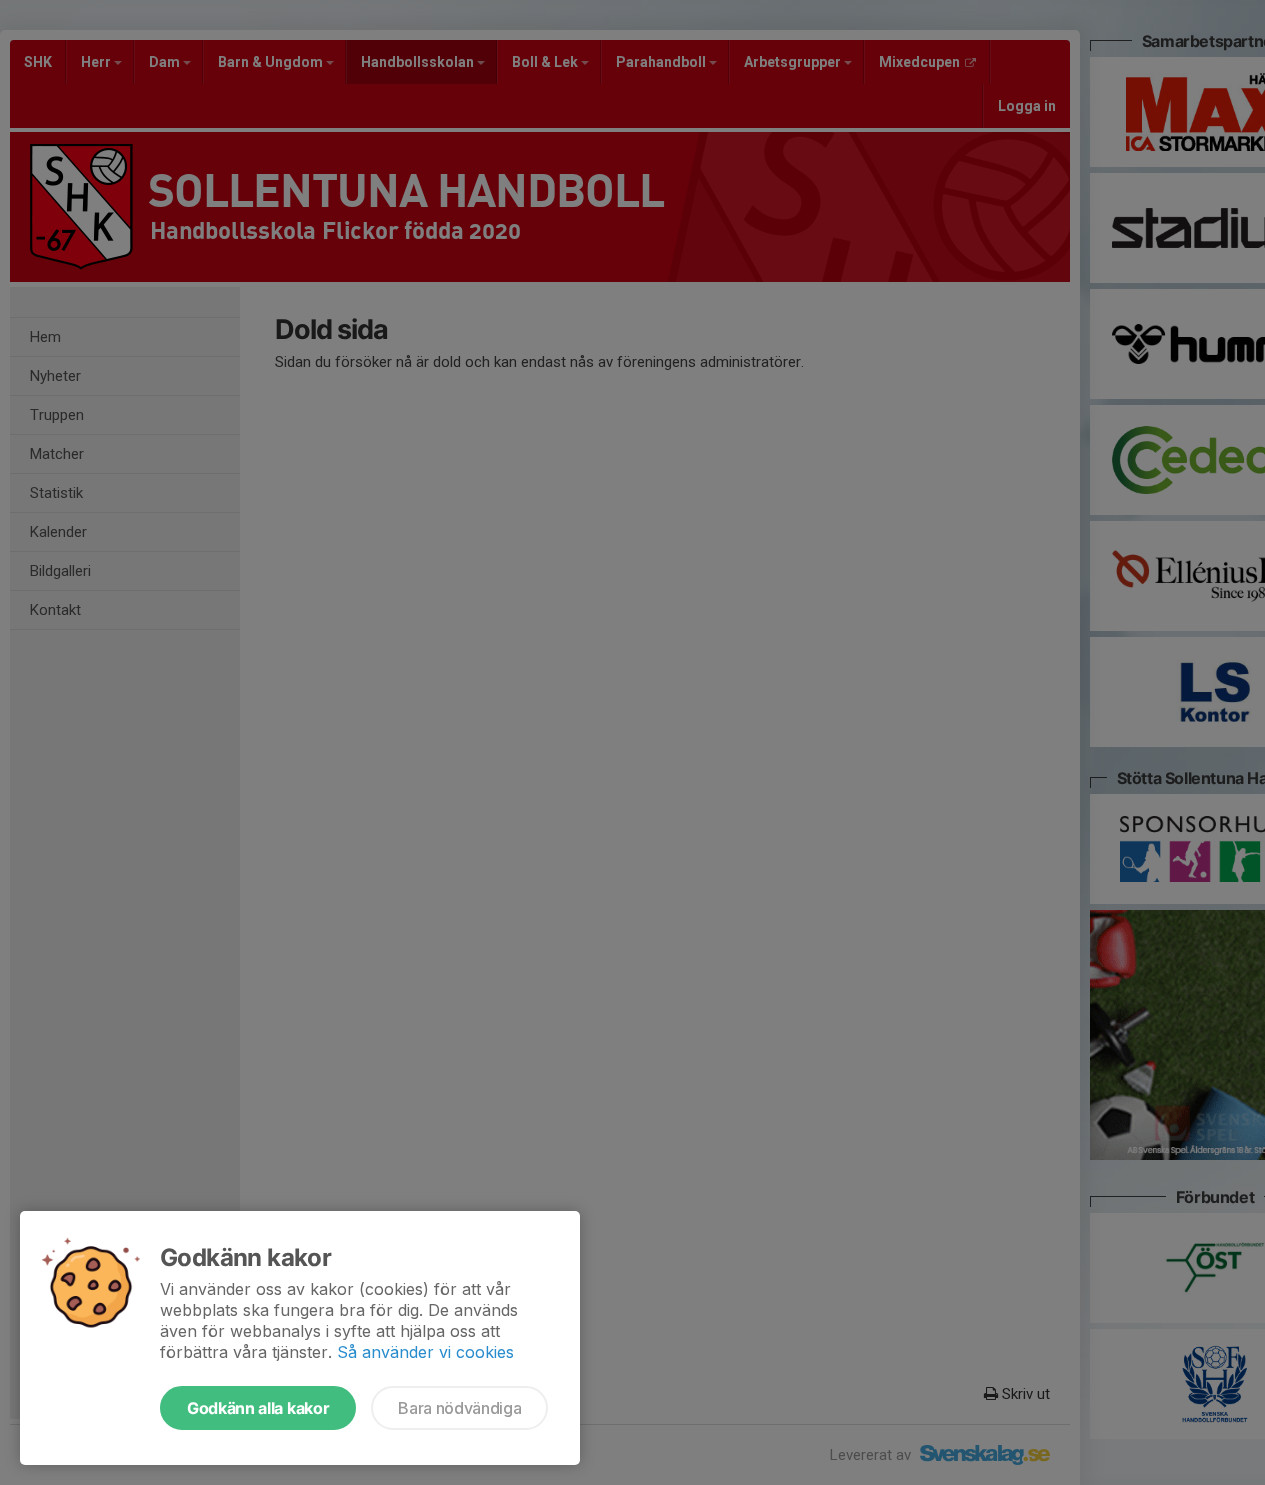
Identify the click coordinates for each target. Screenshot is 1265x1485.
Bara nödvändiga (459, 1408)
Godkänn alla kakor (258, 1408)
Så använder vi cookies (425, 1352)
